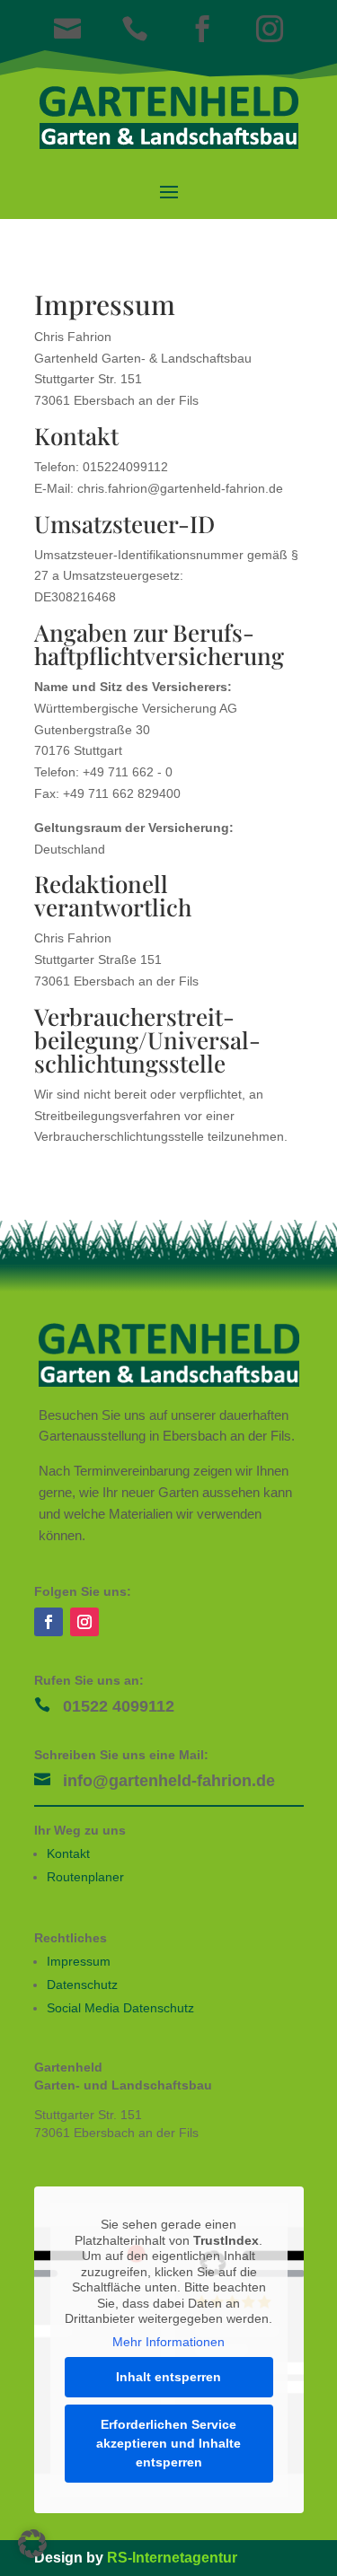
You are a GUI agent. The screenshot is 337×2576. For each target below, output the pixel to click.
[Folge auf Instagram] (84, 1622)
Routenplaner (85, 1877)
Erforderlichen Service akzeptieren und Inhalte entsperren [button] (168, 2443)
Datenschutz (82, 1985)
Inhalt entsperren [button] (168, 2377)
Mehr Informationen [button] (168, 2342)
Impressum (79, 1961)
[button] (32, 2544)
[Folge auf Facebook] (49, 1622)
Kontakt (68, 1853)
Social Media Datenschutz (120, 2008)
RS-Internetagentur (172, 2558)
